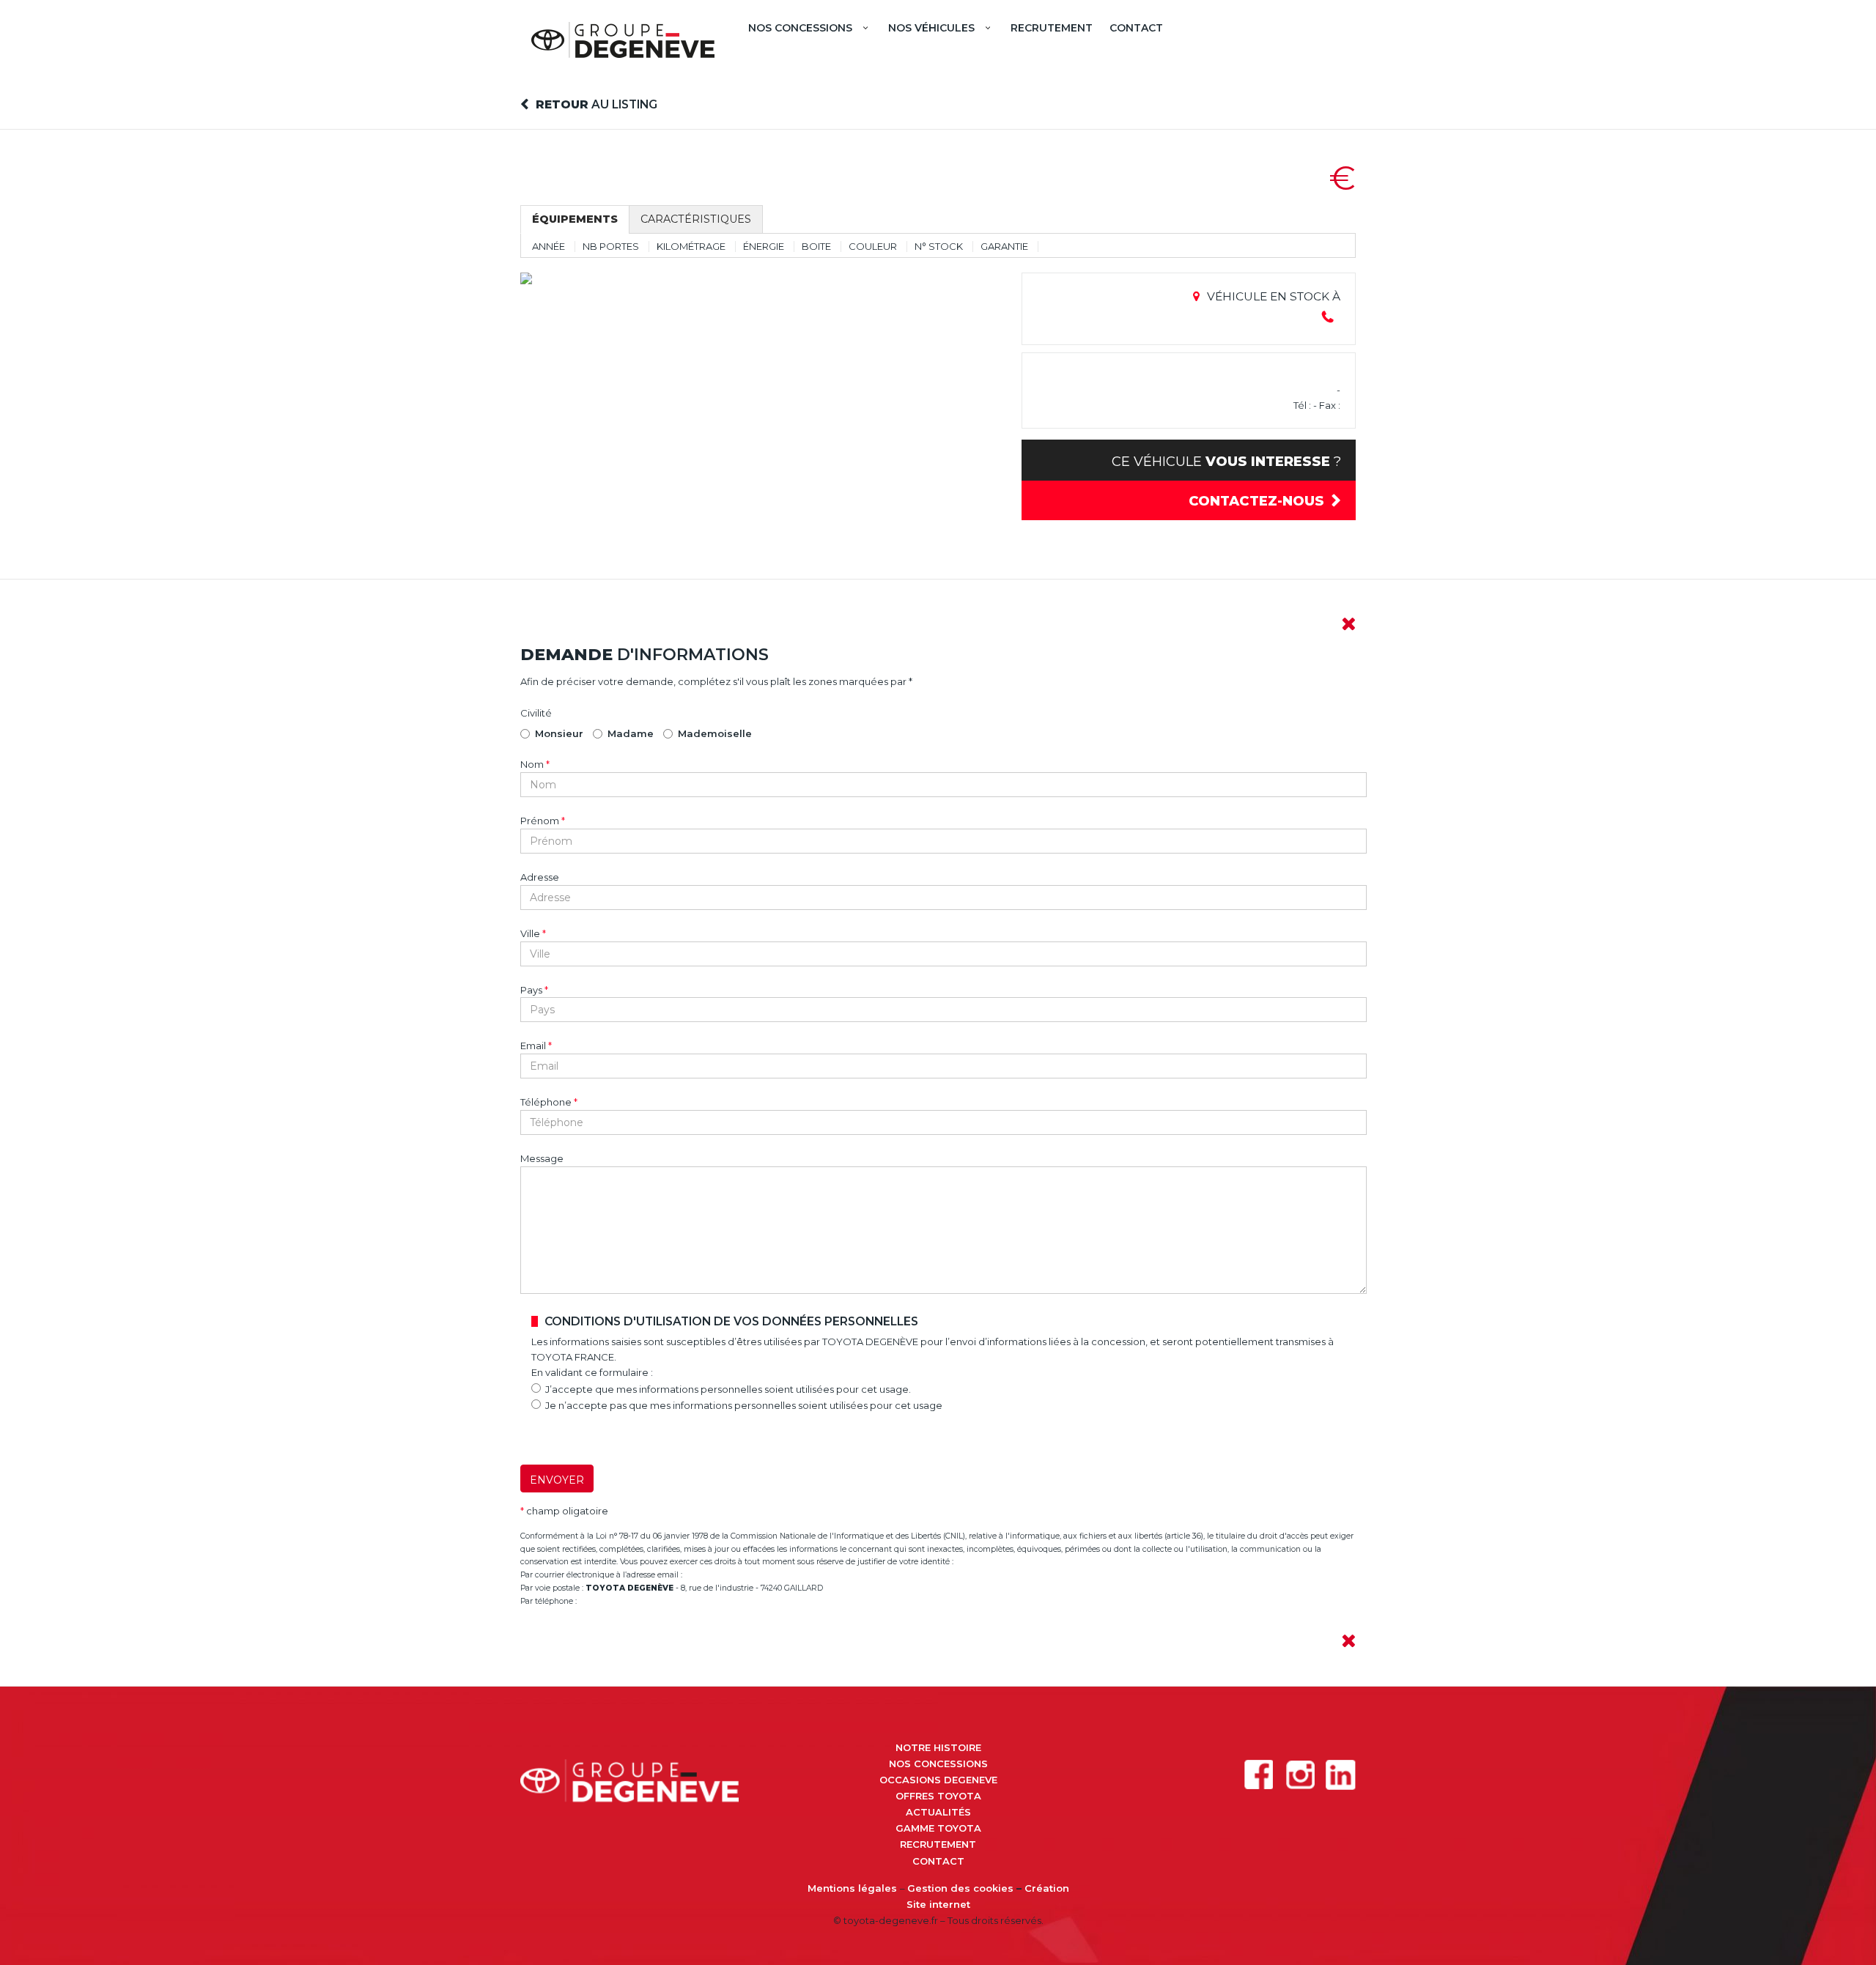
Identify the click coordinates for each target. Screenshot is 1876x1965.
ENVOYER (557, 1480)
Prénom (543, 821)
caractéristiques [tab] (696, 219)
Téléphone (549, 1102)
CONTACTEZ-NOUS (1256, 501)
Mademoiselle (715, 733)
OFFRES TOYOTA (938, 1796)
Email (536, 1046)
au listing (597, 104)
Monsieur (559, 733)
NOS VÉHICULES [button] (931, 28)
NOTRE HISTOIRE (938, 1747)
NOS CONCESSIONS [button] (800, 28)
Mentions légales (852, 1888)
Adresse (540, 877)
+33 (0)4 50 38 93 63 (622, 1601)
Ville (533, 933)
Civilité (536, 713)
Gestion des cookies (960, 1888)
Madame (631, 733)
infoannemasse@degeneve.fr (746, 1575)
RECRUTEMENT (1052, 28)
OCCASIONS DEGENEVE (938, 1780)
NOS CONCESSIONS (938, 1764)
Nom (535, 764)
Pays (534, 990)
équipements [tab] (575, 219)
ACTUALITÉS (938, 1812)
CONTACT (1136, 28)
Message (542, 1158)
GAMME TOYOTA (938, 1828)
